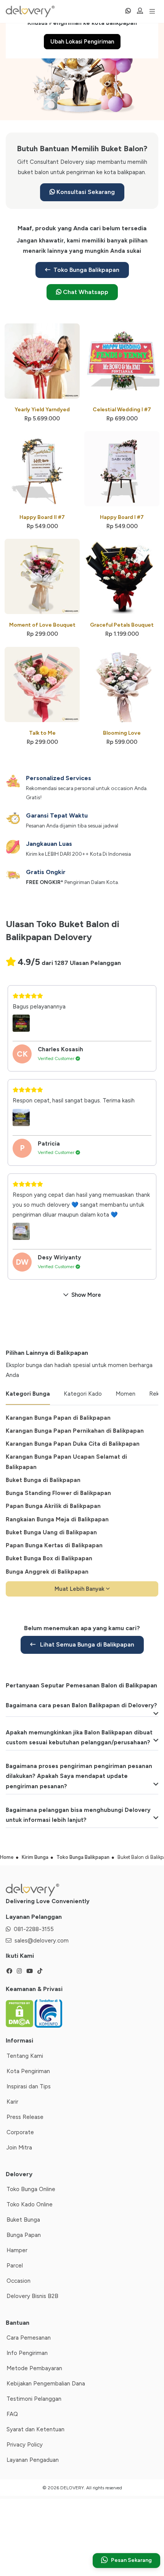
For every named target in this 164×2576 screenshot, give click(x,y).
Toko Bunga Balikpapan (86, 270)
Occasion (18, 2281)
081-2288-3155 (34, 1929)
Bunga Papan (24, 2235)
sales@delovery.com (42, 1941)
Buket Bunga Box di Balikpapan (49, 1558)
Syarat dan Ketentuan (35, 2429)
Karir (12, 2102)
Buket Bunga (23, 2220)
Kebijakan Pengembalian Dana (46, 2384)
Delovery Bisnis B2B (32, 2296)
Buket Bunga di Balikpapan (43, 1480)
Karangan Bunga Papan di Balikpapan (58, 1418)
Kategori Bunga (28, 1394)
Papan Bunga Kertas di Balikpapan (54, 1545)
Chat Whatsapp (85, 292)
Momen (125, 1394)
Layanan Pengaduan (33, 2460)
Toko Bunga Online (31, 2189)
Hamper (17, 2250)
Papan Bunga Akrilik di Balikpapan (53, 1506)
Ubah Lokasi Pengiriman (82, 42)
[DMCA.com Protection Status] (20, 2013)
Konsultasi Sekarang (85, 192)
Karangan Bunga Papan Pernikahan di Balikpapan (75, 1431)
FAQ (12, 2414)
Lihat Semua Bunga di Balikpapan (86, 1644)
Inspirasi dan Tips (29, 2086)
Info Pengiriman (27, 2353)
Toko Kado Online (30, 2204)
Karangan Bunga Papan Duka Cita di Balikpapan (73, 1444)
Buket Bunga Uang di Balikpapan (51, 1532)
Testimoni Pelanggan (34, 2399)
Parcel (15, 2266)
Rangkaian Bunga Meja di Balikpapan (57, 1519)
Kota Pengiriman (28, 2071)
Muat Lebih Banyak (80, 1589)
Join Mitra (19, 2148)
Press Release (25, 2117)
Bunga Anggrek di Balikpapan (47, 1572)
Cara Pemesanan (29, 2338)
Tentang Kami (25, 2056)
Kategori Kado (83, 1394)
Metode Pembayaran (34, 2368)
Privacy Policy (25, 2445)
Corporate (20, 2132)
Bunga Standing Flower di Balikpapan (58, 1493)
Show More (86, 1295)
